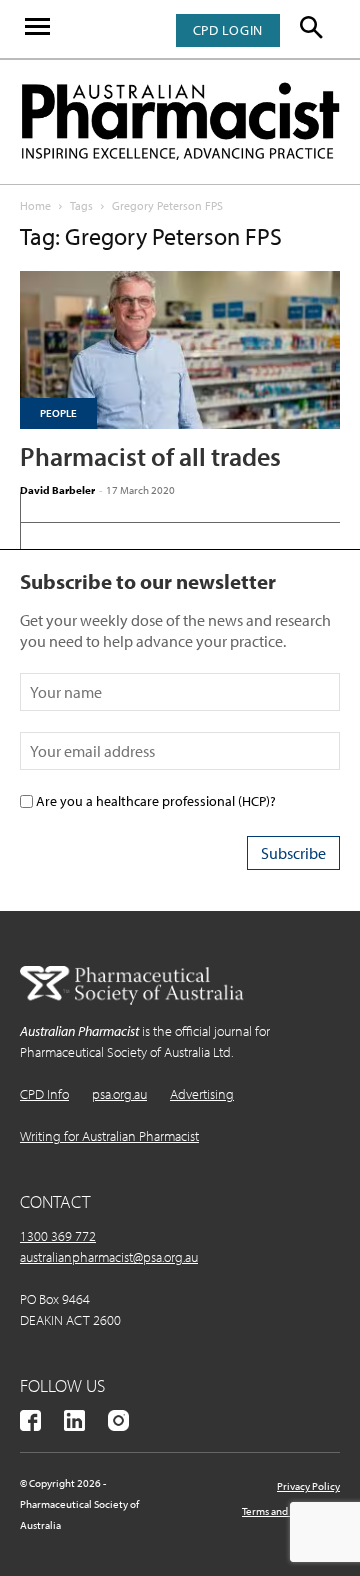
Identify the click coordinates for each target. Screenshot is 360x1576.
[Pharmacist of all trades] (180, 350)
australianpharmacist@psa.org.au (109, 1257)
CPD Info (44, 1094)
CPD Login (228, 30)
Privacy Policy (308, 1486)
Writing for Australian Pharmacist (109, 1136)
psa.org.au (119, 1094)
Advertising (202, 1094)
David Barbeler (57, 490)
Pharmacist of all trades (150, 456)
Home (35, 205)
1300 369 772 (58, 1236)
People (58, 413)
